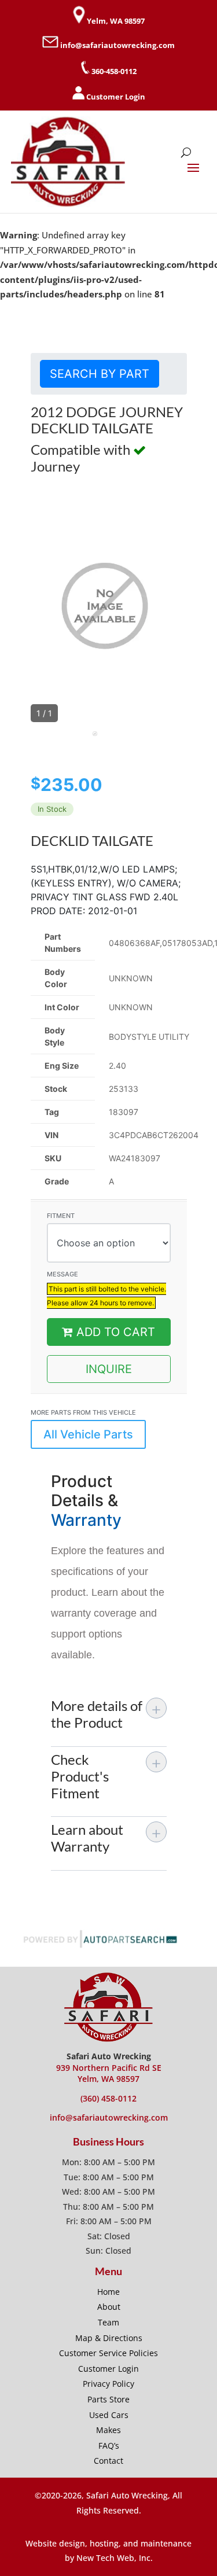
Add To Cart (114, 1332)
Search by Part (100, 374)
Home (108, 2292)
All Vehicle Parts (88, 1434)
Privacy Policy (108, 2384)
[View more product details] (156, 1708)
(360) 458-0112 (108, 2098)
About (109, 2307)
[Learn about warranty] (156, 1832)
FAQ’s (109, 2446)
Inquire (109, 1369)
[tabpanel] (103, 738)
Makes (108, 2430)
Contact (108, 2461)
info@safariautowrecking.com (117, 45)
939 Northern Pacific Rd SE (109, 2068)
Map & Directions (109, 2338)
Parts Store (108, 2399)
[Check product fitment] (156, 1762)
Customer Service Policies (108, 2353)
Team (108, 2322)
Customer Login (116, 97)
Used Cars (109, 2415)
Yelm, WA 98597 (116, 21)
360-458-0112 (114, 71)
